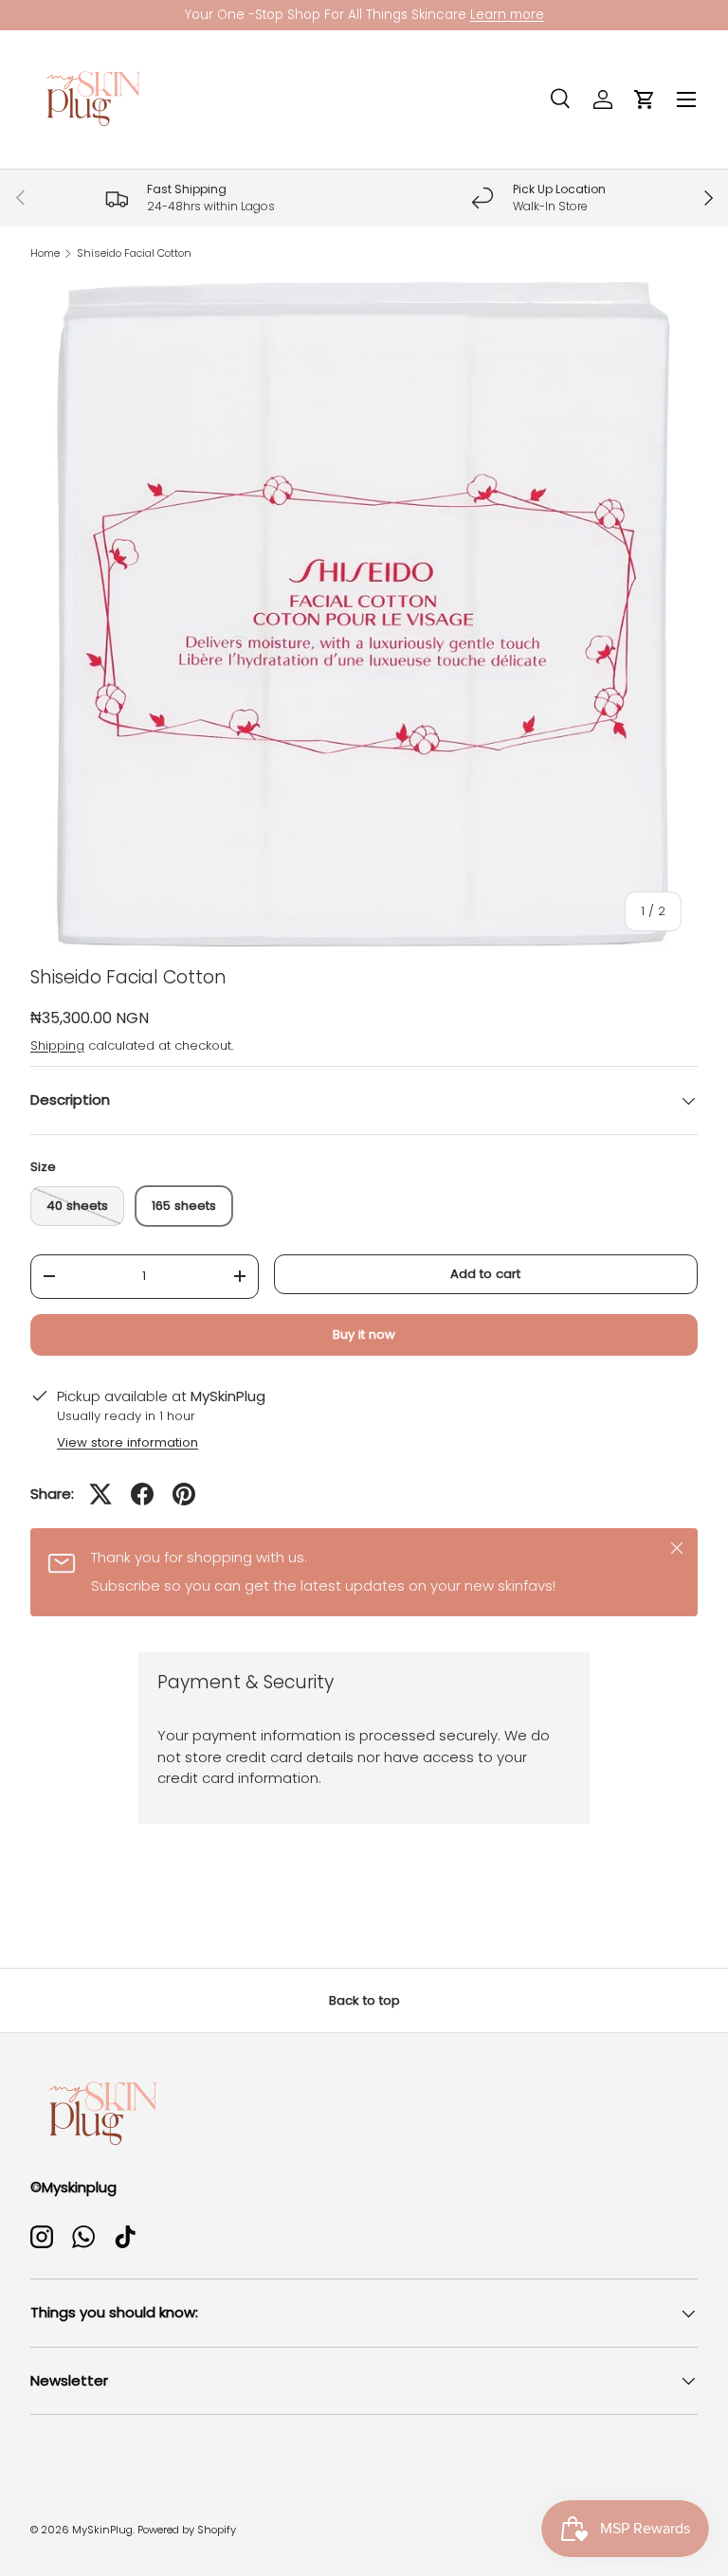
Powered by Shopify (187, 2530)
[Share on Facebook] (142, 1494)
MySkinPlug (102, 2530)
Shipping (57, 1045)
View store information (127, 1442)
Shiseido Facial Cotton (134, 253)
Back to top (364, 2000)
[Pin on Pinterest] (184, 1494)
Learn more (507, 15)
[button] (645, 99)
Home (45, 253)
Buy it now (364, 1334)
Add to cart (485, 1274)
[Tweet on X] (100, 1494)
